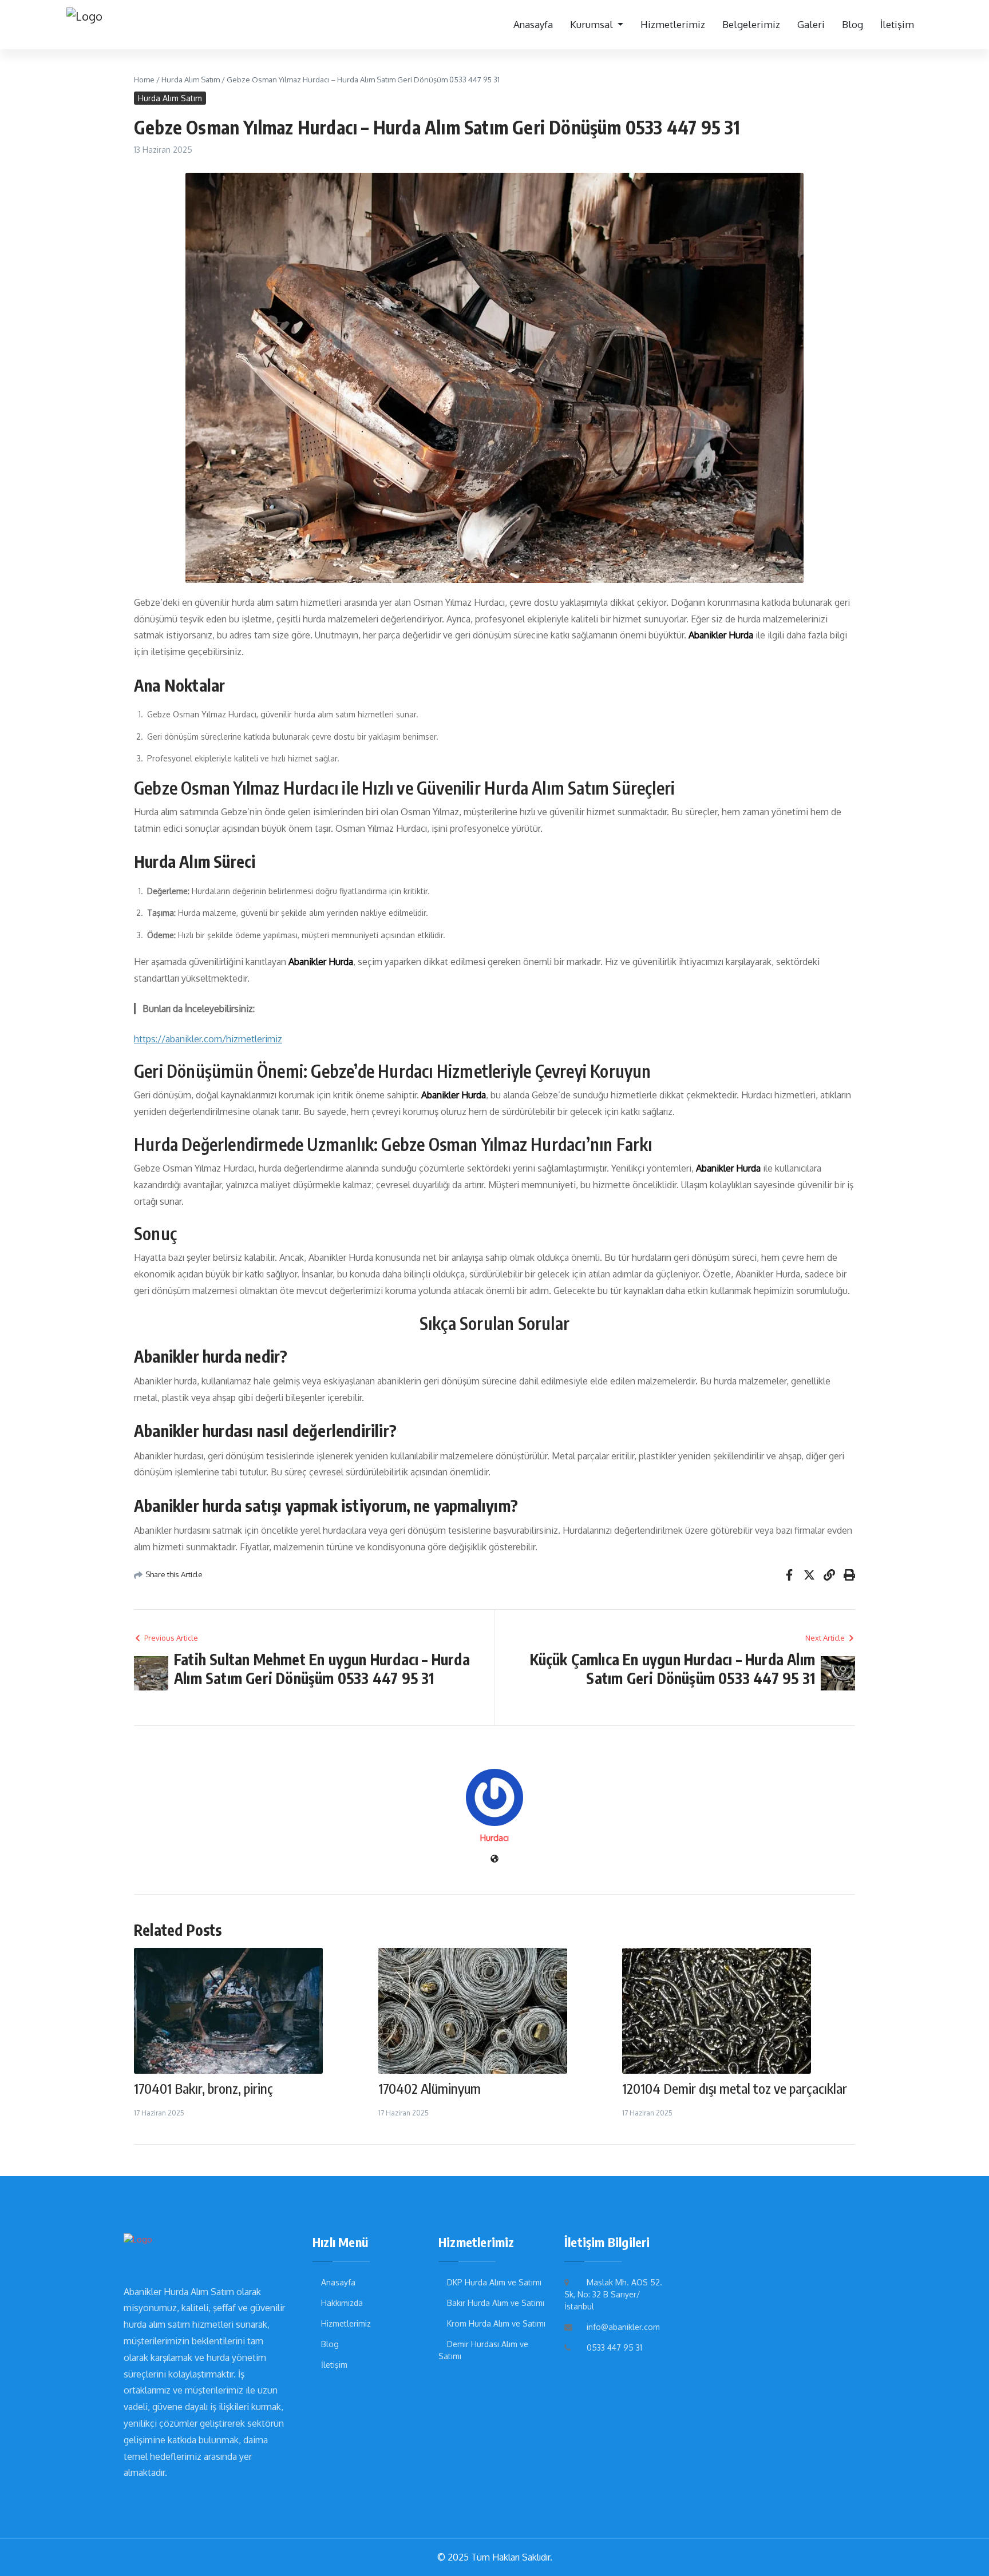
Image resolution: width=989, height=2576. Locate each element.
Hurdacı (494, 1838)
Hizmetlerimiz (673, 24)
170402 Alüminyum (430, 2088)
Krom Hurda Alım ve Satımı (496, 2323)
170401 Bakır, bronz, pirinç (203, 2088)
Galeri (811, 24)
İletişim (897, 24)
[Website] (494, 1859)
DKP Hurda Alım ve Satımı (494, 2282)
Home (144, 80)
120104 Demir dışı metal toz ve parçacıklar (735, 2088)
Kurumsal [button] (593, 24)
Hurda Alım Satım (191, 80)
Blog (852, 24)
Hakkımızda (342, 2303)
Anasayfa (533, 24)
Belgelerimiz (751, 24)
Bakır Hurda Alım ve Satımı (496, 2303)
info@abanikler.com (623, 2327)
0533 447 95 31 (614, 2347)
